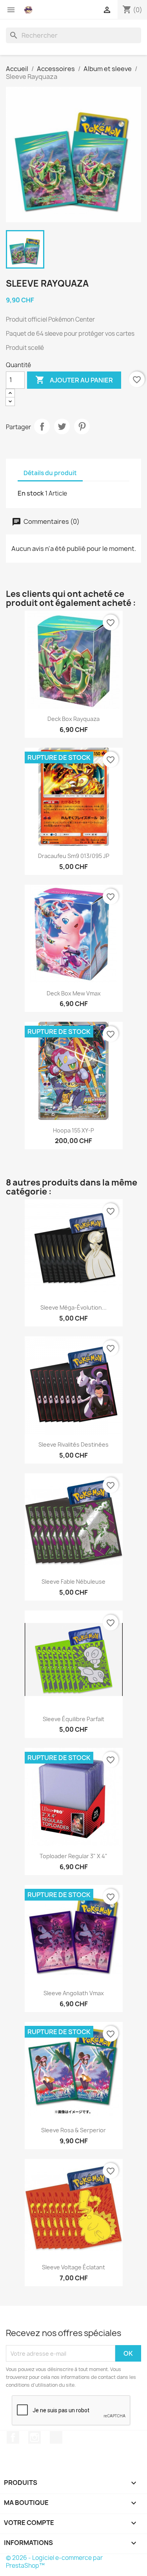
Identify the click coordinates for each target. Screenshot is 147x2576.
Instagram (34, 2437)
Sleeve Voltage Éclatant (73, 2267)
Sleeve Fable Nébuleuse (73, 1582)
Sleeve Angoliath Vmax (74, 1993)
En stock (31, 493)
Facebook (13, 2437)
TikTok (56, 2437)
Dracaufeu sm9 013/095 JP (74, 856)
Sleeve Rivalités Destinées (73, 1444)
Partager (42, 426)
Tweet (62, 426)
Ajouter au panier (74, 380)
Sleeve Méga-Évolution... (73, 1307)
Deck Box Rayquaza (73, 719)
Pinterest (82, 426)
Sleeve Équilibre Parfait (73, 1719)
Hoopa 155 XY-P (73, 1130)
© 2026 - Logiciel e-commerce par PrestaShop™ (54, 2562)
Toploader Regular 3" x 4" (73, 1856)
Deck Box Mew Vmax (74, 993)
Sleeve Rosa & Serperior (73, 2130)
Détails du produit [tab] (50, 473)
